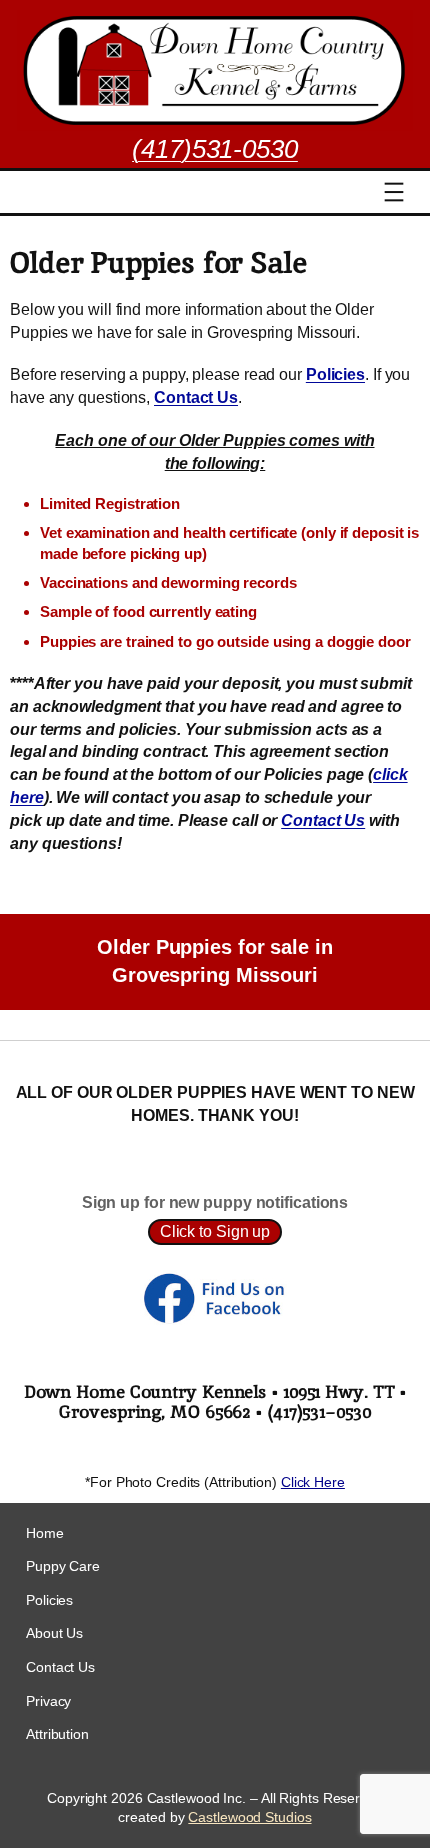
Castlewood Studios (249, 1817)
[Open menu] (394, 192)
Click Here (313, 1482)
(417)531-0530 (215, 149)
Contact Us (323, 820)
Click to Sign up (215, 1231)
